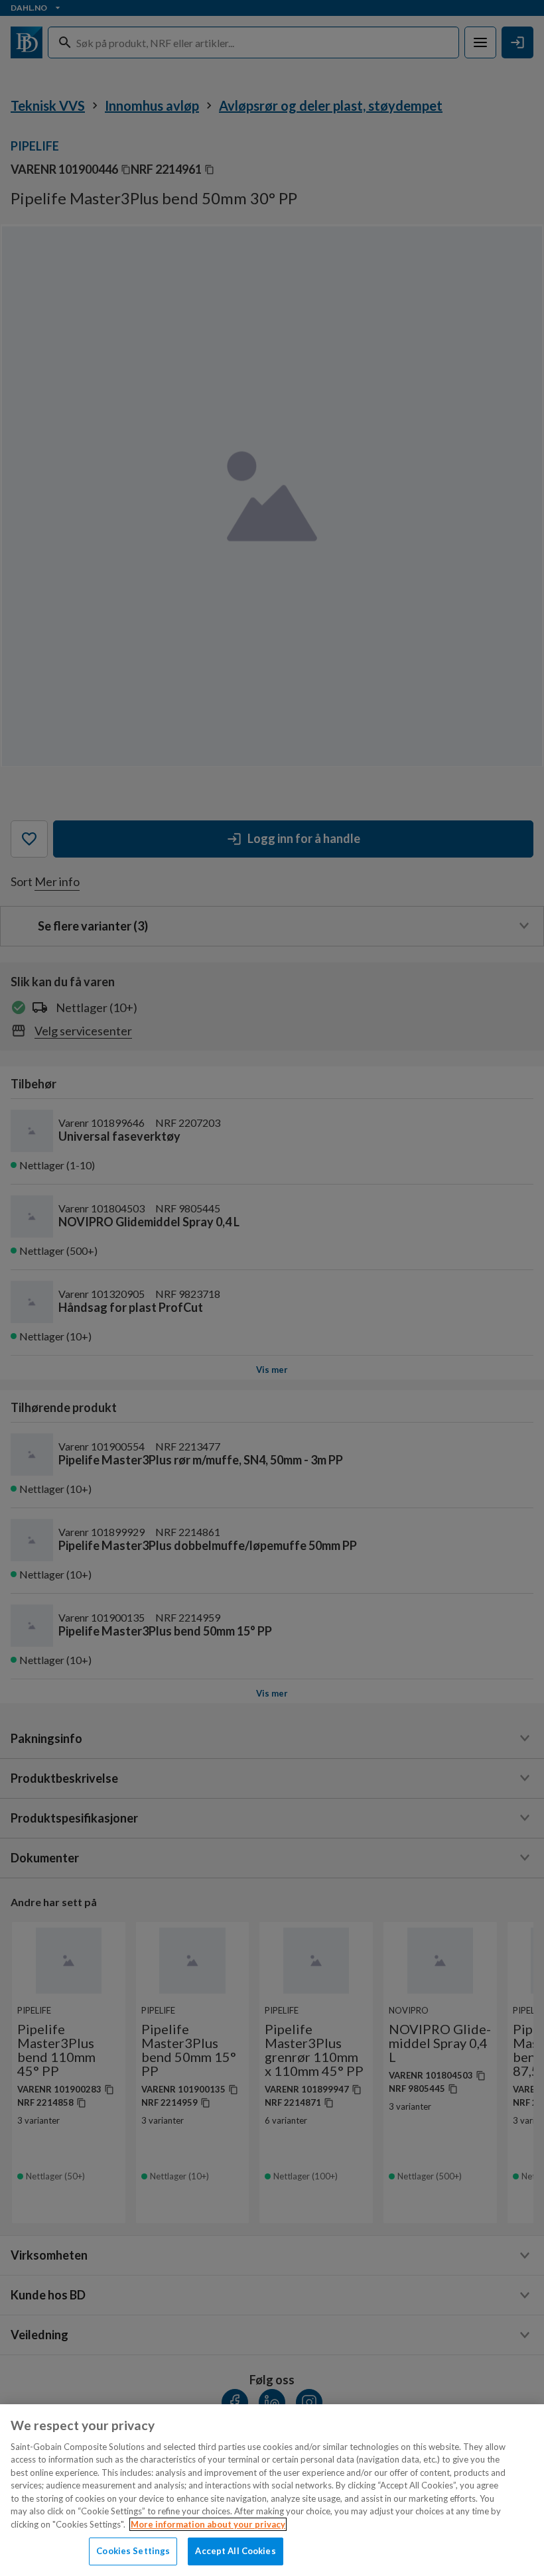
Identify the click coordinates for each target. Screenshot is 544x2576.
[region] (272, 2490)
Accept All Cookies (235, 2551)
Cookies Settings (133, 2551)
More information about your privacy (208, 2524)
